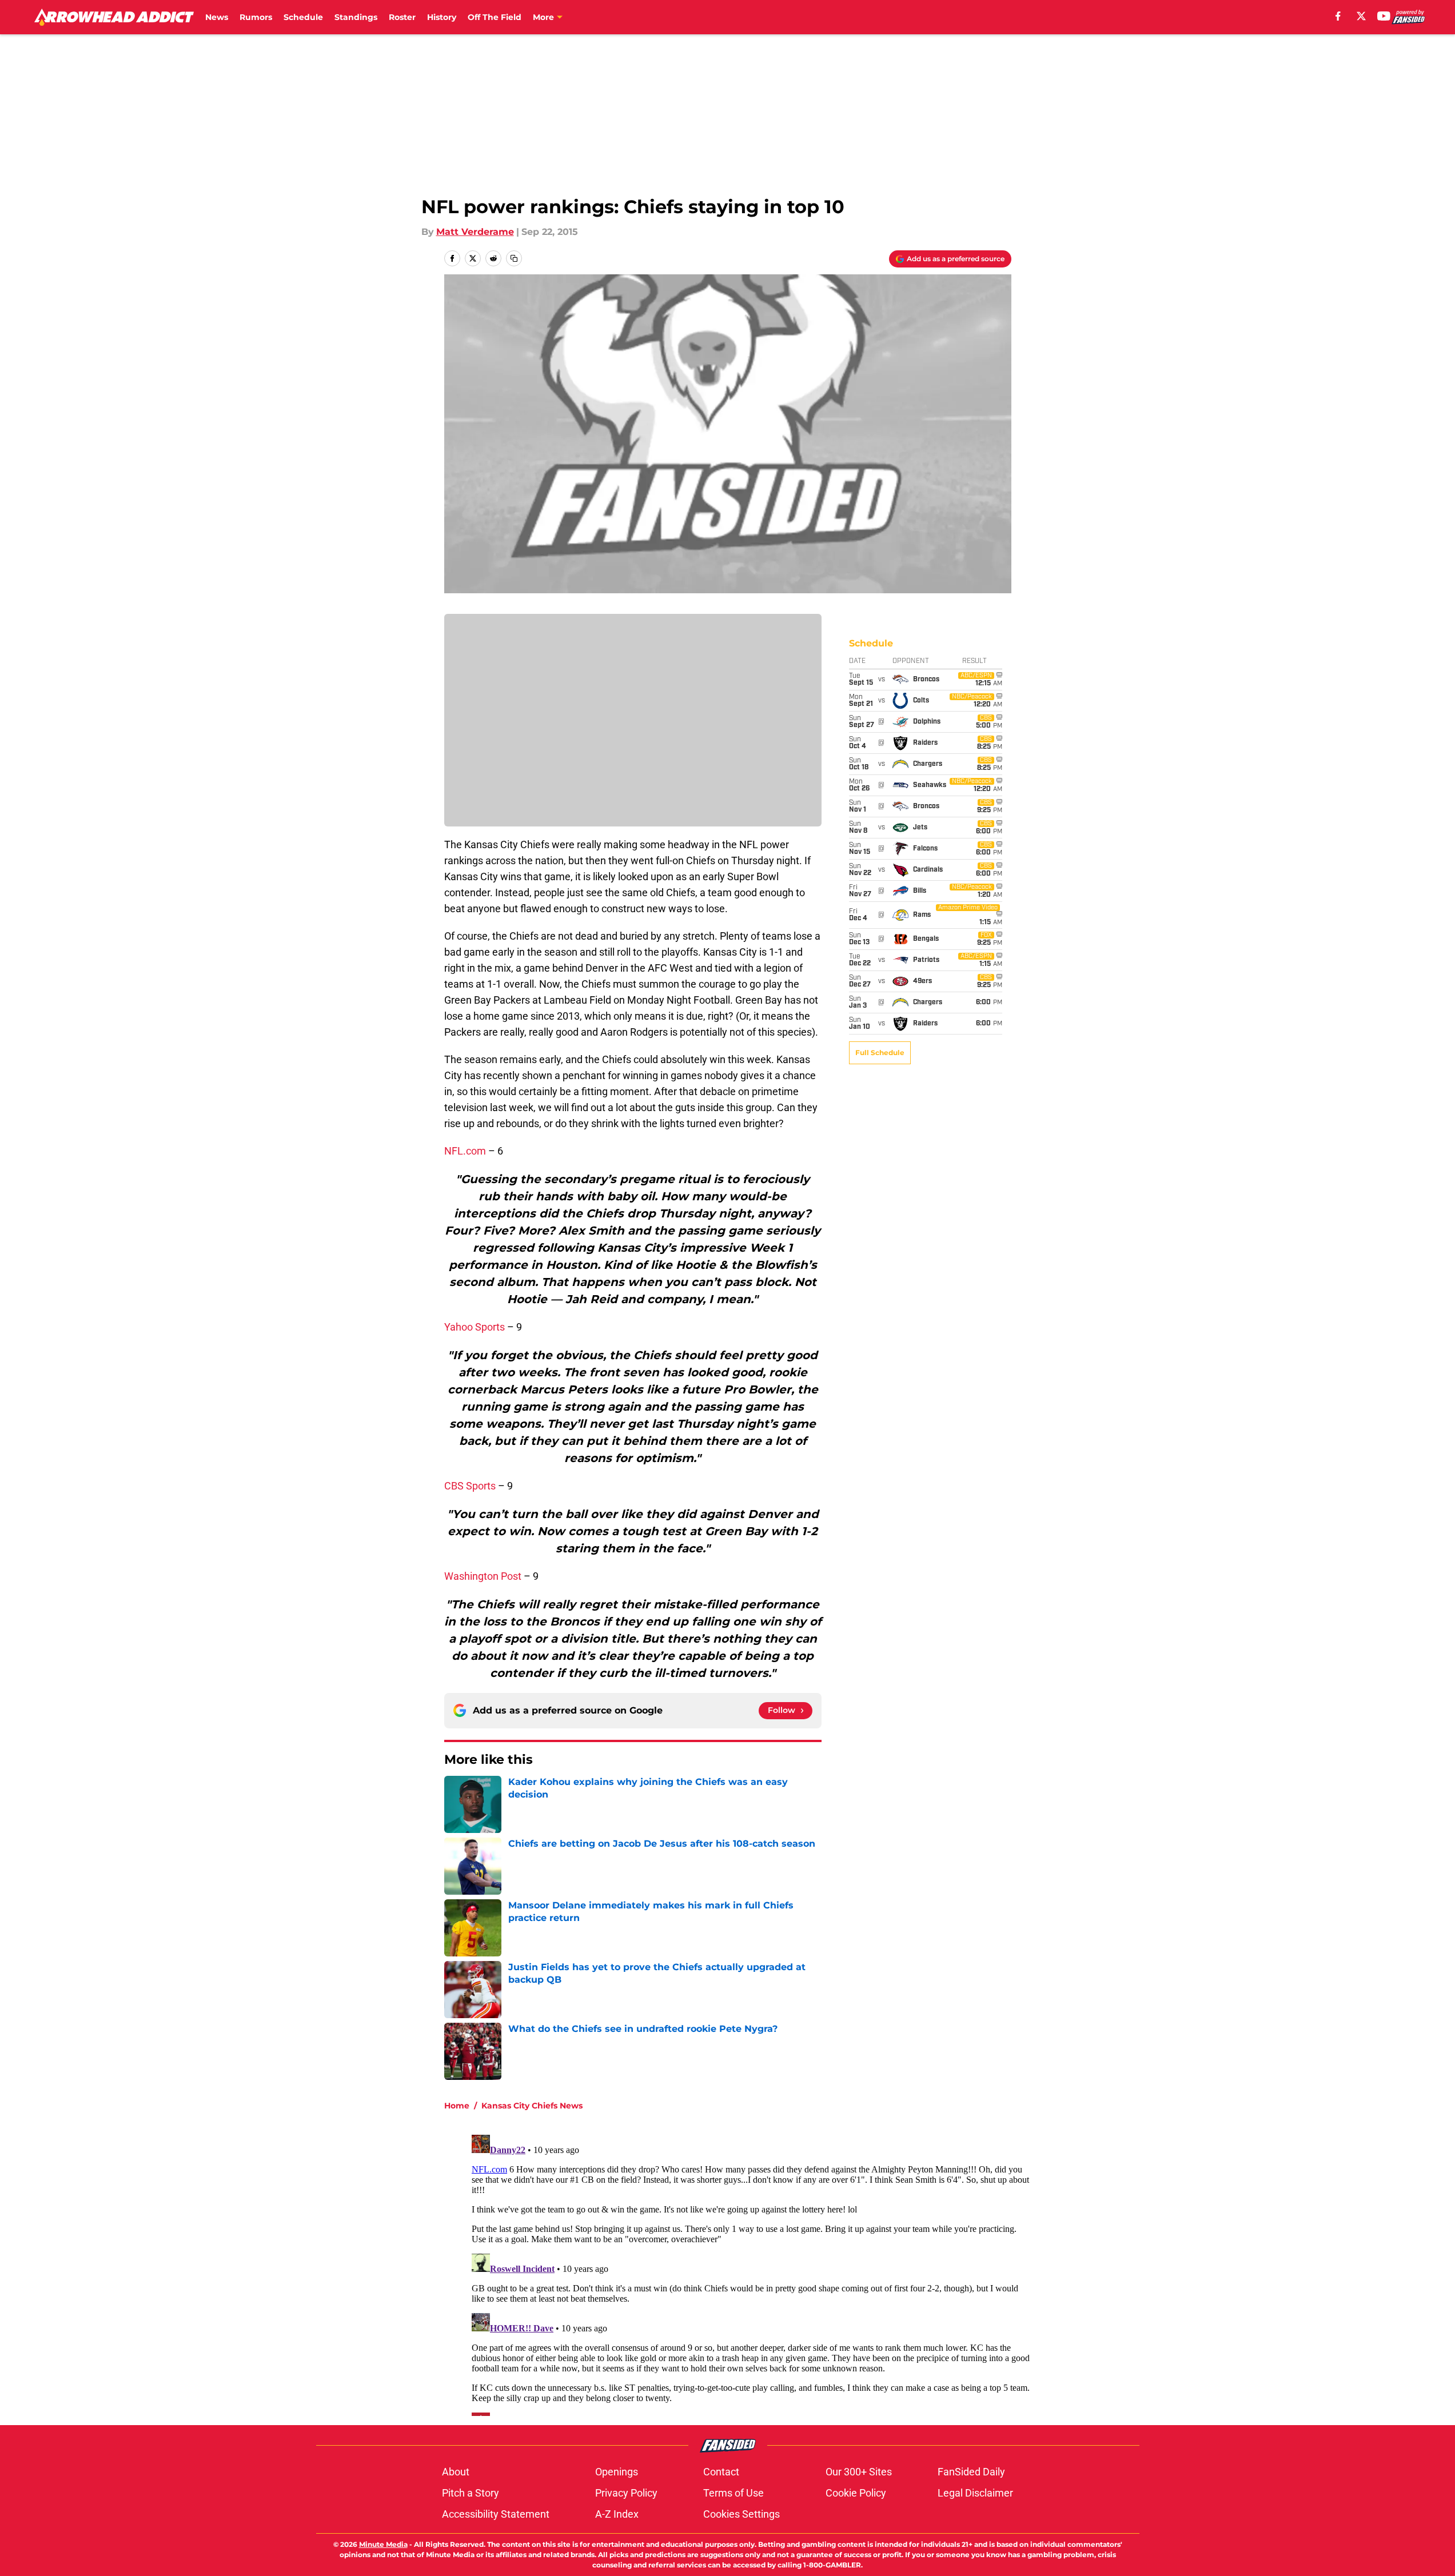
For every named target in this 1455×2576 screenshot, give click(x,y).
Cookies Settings (742, 2514)
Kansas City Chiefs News (532, 2106)
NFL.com (465, 1151)
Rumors (256, 17)
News (217, 17)
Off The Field (495, 17)
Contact (721, 2472)
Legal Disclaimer (975, 2493)
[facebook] (1338, 16)
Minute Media (383, 2544)
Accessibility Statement (496, 2514)
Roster (402, 17)
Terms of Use (734, 2493)
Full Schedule (880, 1053)
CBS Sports (471, 1486)
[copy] (514, 258)
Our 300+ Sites (859, 2472)
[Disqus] (751, 2273)
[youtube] (1384, 16)
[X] (1361, 16)
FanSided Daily (971, 2472)
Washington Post (483, 1576)
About (456, 2472)
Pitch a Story (471, 2493)
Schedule (303, 17)
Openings (617, 2472)
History (442, 17)
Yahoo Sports (475, 1327)
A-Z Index (617, 2514)
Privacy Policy (626, 2493)
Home (457, 2106)
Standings (356, 17)
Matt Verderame (475, 232)
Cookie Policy (856, 2493)
